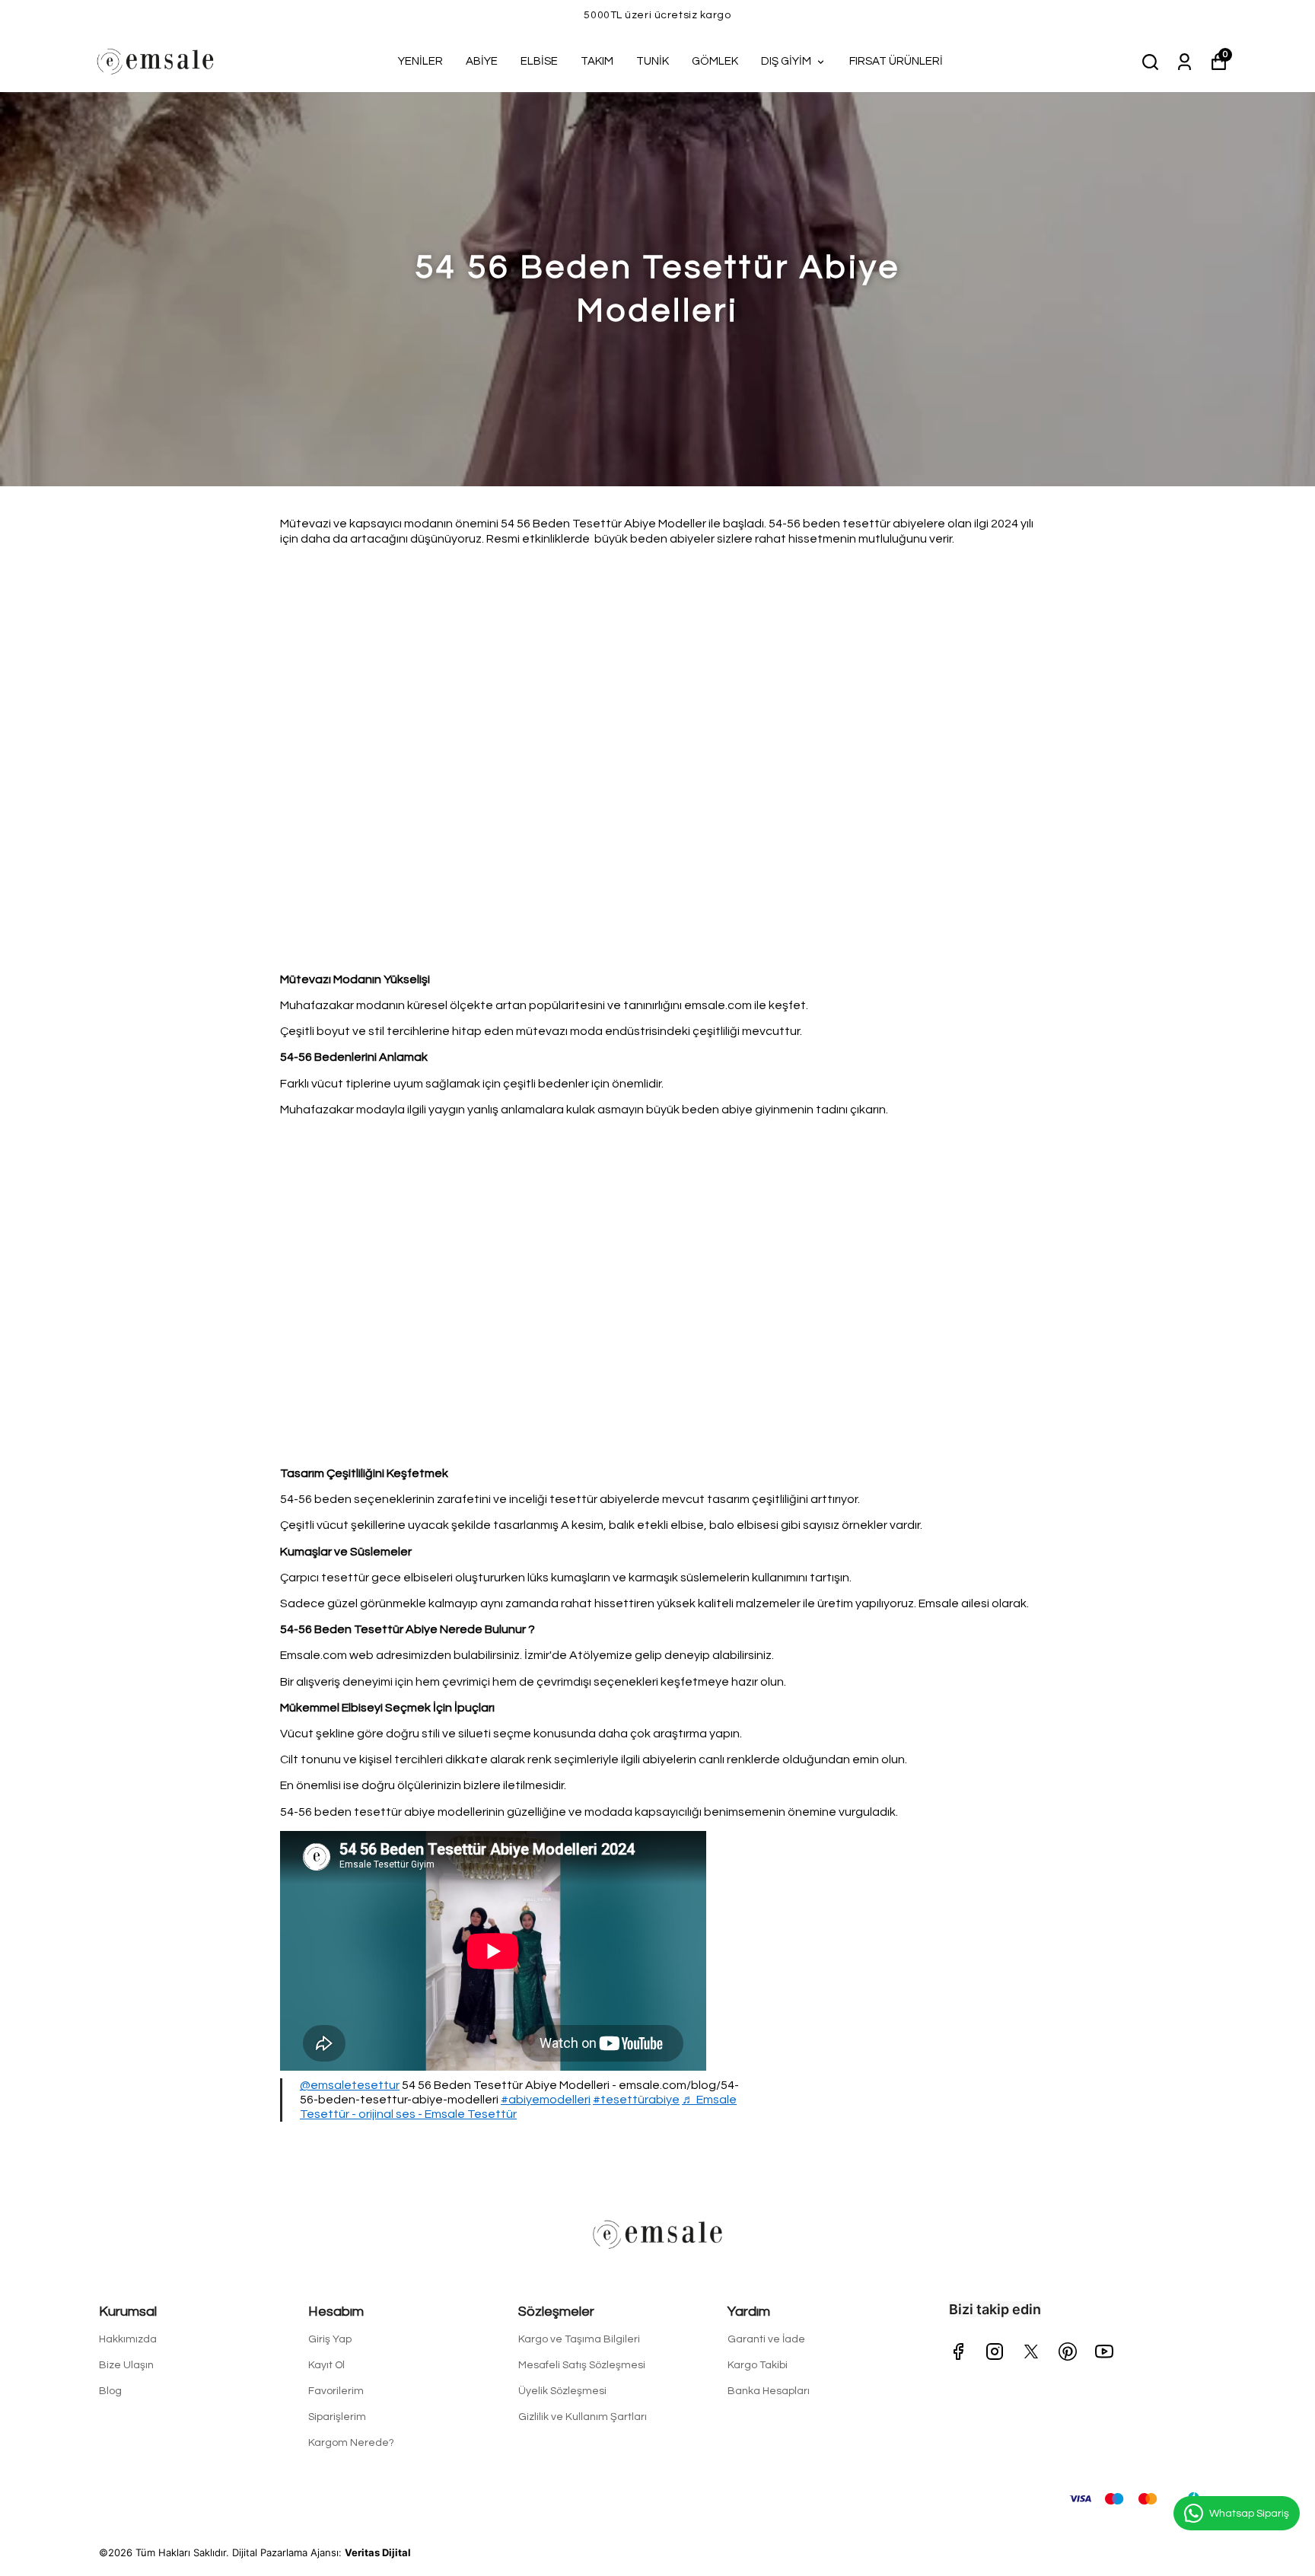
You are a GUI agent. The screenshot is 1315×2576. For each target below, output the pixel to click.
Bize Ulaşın (126, 2365)
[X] (1031, 2352)
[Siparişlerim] (1184, 61)
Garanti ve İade (766, 2339)
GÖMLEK (715, 61)
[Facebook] (958, 2352)
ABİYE (482, 61)
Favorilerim (336, 2391)
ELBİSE (539, 61)
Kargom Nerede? (351, 2443)
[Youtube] (1104, 2352)
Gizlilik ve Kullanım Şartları (583, 2417)
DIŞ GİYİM (786, 61)
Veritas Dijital (378, 2552)
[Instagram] (995, 2352)
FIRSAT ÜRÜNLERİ (896, 61)
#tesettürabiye (636, 2100)
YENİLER (420, 61)
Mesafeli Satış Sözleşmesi (582, 2365)
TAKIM (597, 61)
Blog (110, 2391)
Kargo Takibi (758, 2365)
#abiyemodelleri (546, 2100)
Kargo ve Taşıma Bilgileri (579, 2339)
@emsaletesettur (350, 2085)
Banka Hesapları (769, 2391)
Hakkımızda (128, 2339)
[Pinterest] (1068, 2352)
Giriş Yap (330, 2339)
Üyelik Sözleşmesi (562, 2391)
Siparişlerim (337, 2417)
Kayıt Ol (326, 2365)
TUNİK (653, 61)
